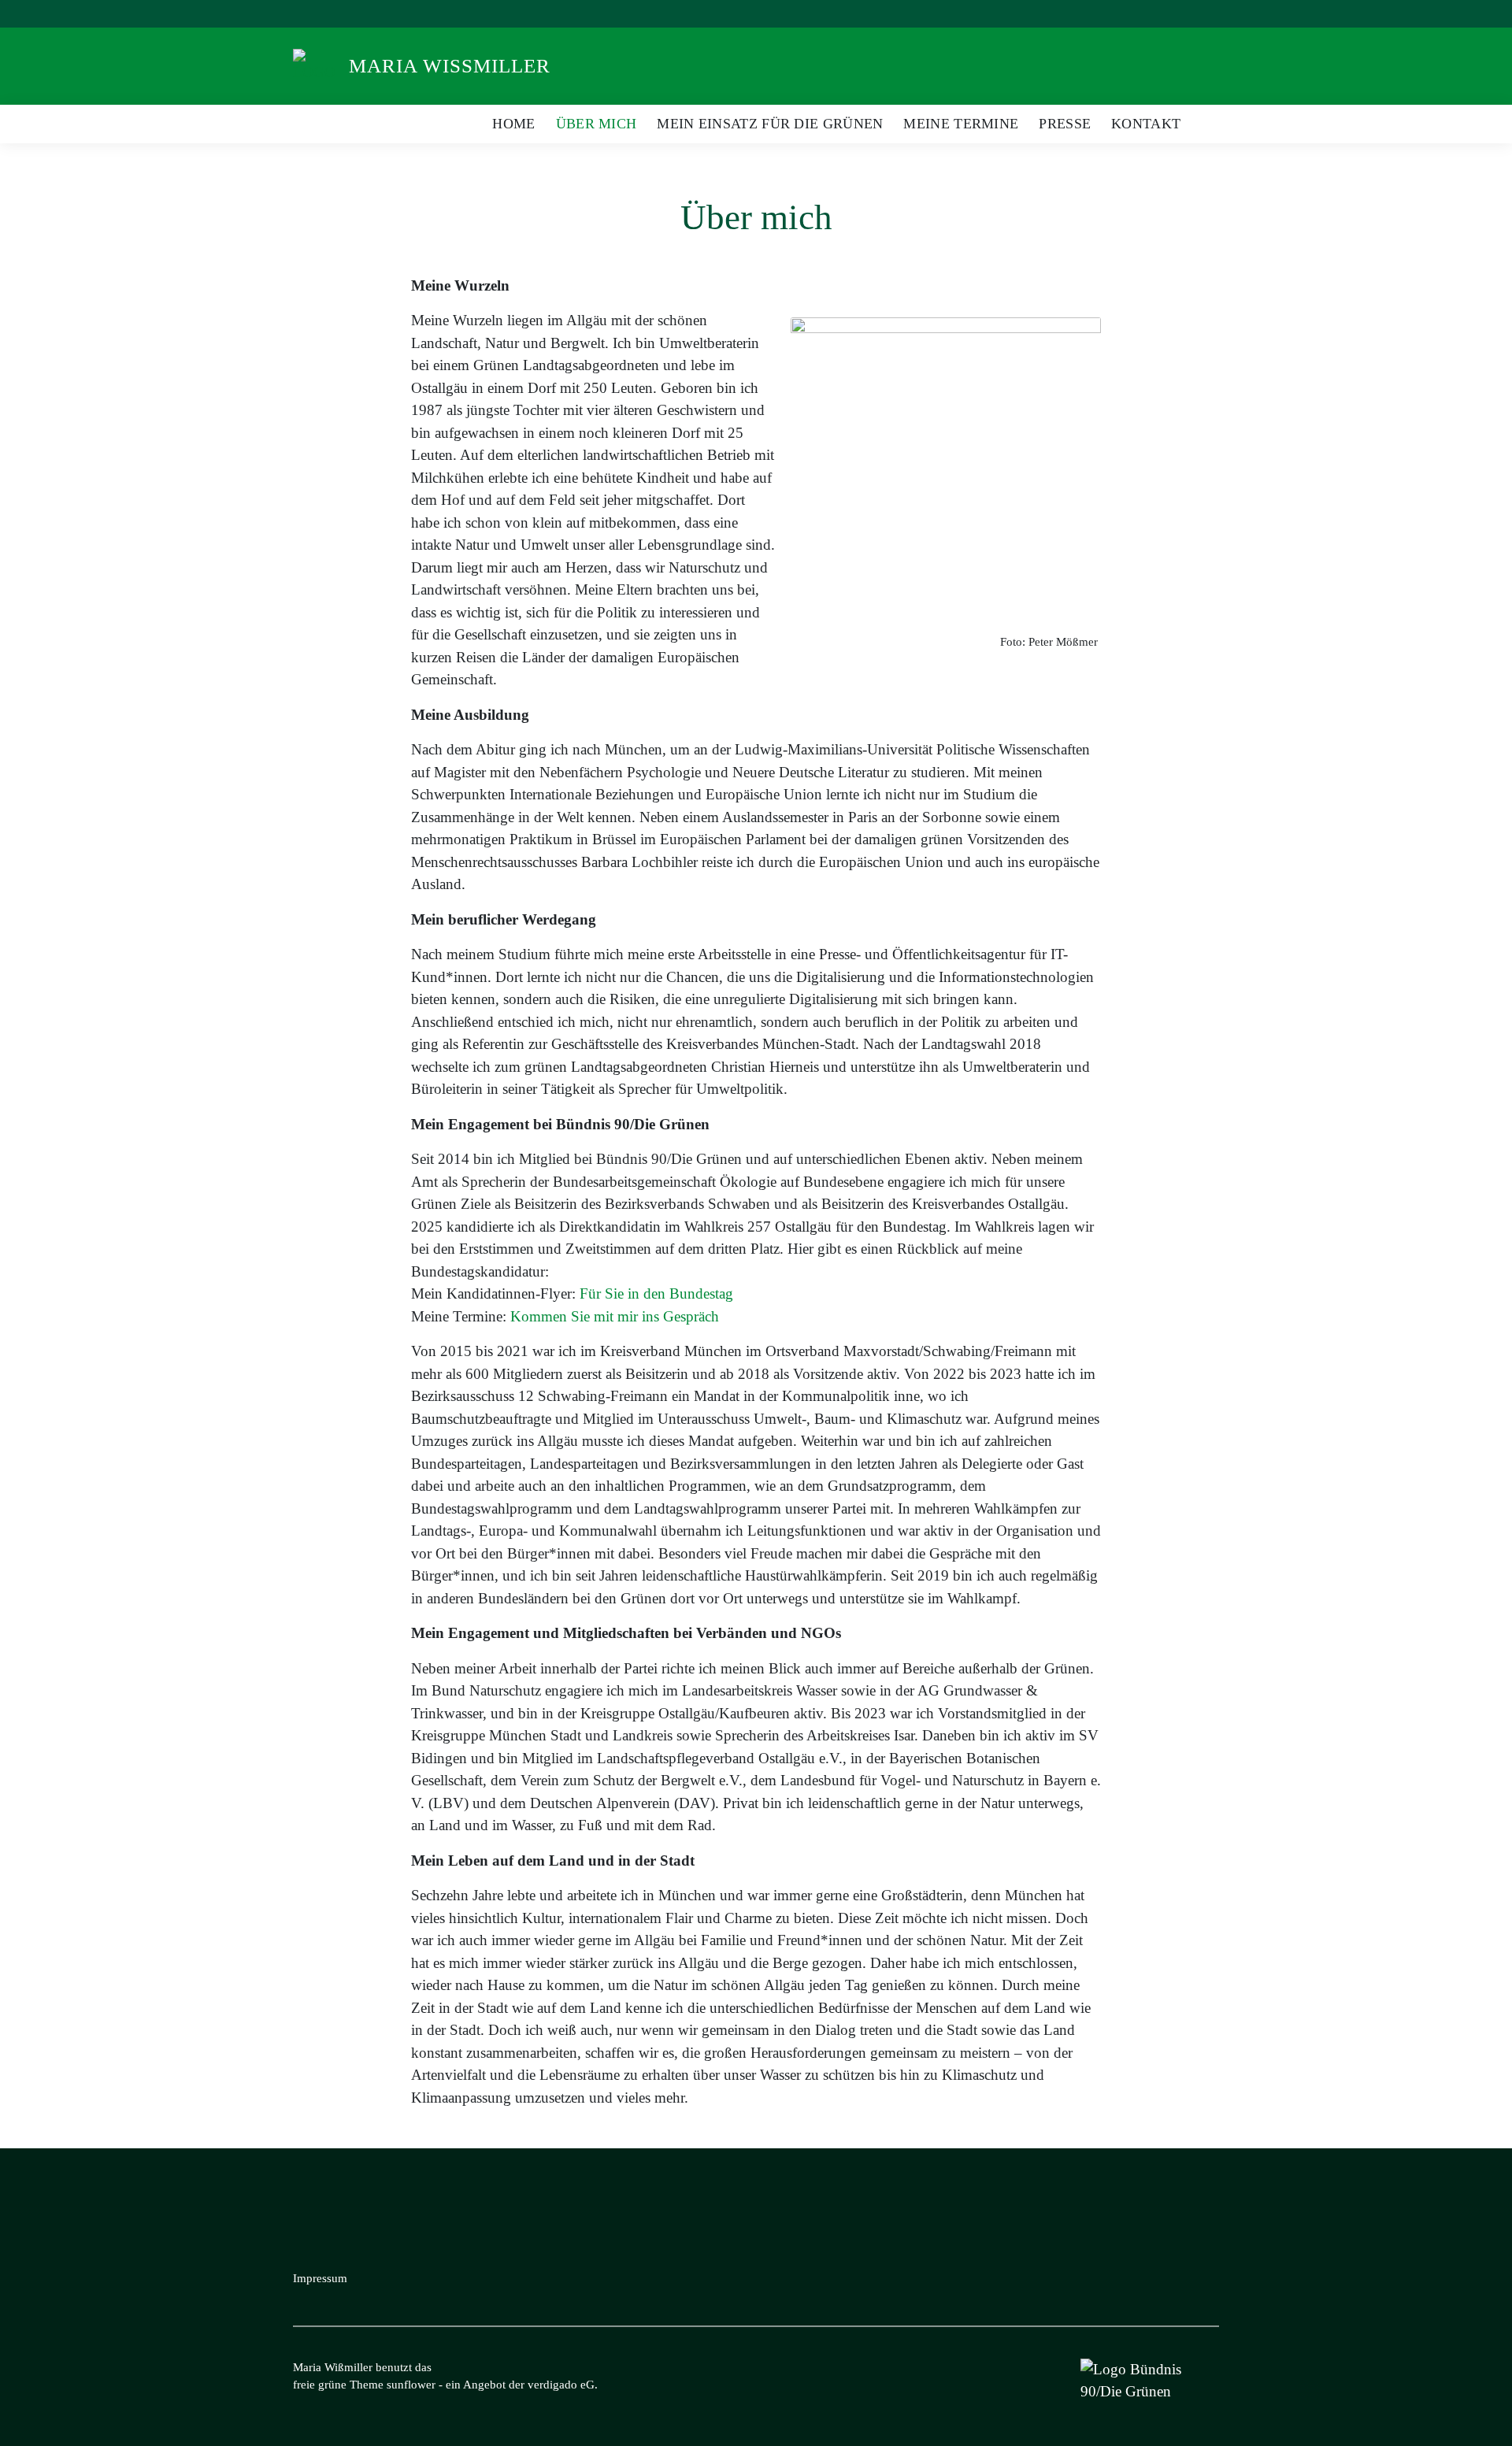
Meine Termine (961, 124)
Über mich (597, 124)
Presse (1065, 124)
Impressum (320, 2278)
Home (513, 124)
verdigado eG (561, 2385)
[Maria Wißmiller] (319, 65)
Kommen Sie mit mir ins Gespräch (615, 1316)
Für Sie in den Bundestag (656, 1293)
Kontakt (1146, 124)
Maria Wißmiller (450, 66)
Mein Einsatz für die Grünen (770, 124)
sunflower (411, 2385)
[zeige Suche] (1193, 14)
